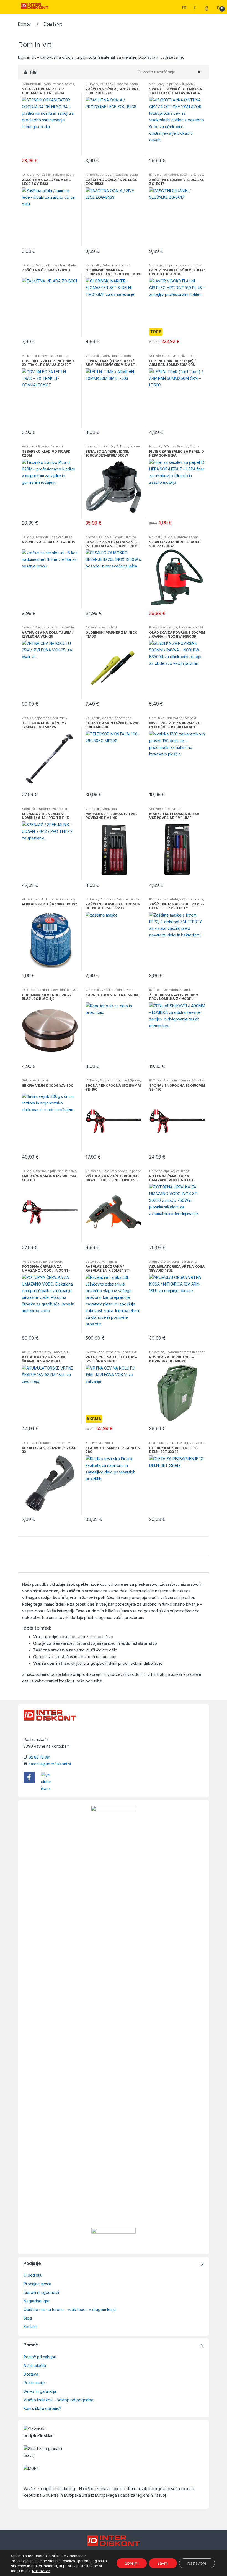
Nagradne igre (37, 2301)
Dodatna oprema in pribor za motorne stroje (177, 1354)
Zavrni (163, 2563)
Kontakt (30, 2327)
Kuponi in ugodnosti (41, 2292)
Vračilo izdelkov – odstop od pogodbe (59, 2400)
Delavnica (29, 84)
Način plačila (35, 2365)
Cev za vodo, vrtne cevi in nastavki (112, 1352)
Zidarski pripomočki (37, 718)
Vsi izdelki (107, 84)
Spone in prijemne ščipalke (120, 1080)
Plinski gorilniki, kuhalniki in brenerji (48, 899)
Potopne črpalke (162, 1171)
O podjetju (33, 2275)
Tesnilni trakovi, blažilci (53, 990)
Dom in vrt (157, 718)
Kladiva (44, 446)
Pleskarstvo (188, 627)
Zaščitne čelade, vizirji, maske (110, 991)
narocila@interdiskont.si (50, 1764)
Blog (28, 2318)
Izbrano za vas (63, 84)
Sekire (27, 1080)
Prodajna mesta (37, 2284)
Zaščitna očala (127, 84)
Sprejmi (132, 2563)
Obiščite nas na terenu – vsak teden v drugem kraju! (70, 2309)
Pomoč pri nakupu (40, 2357)
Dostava (31, 2374)
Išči (185, 7)
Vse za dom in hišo (100, 446)
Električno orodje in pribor (121, 1171)
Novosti (124, 265)
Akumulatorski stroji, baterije (171, 1262)
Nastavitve (41, 2571)
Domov (24, 24)
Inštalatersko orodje (51, 1443)
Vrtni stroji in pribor (163, 84)
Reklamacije (34, 2383)
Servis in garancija (40, 2391)
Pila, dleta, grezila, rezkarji (169, 1443)
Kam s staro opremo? (42, 2408)
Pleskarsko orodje (163, 627)
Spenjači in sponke (36, 809)
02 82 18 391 (40, 1757)
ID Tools (44, 84)
